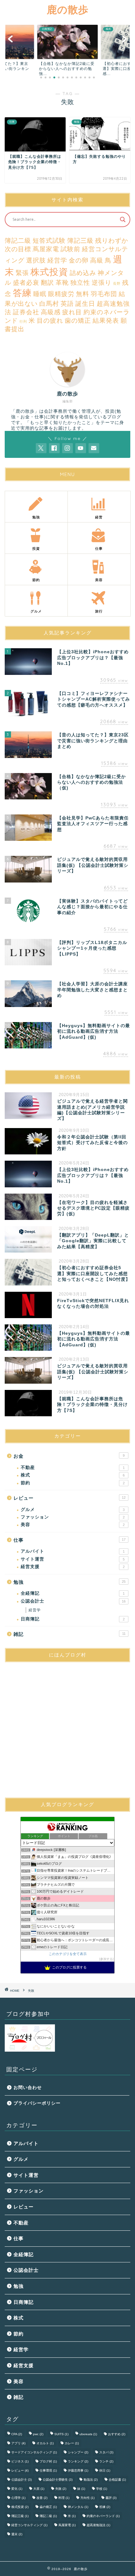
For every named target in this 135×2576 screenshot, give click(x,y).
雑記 (70, 1634)
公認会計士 (73, 1601)
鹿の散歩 (68, 9)
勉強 (70, 1582)
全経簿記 (73, 1593)
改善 (42, 2498)
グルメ (73, 1510)
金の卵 (79, 260)
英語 (67, 304)
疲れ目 (72, 312)
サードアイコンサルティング (34, 2452)
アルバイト (73, 1551)
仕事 (70, 1540)
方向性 (87, 2498)
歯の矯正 (78, 321)
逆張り (102, 283)
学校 (102, 2489)
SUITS (61, 2434)
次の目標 (18, 249)
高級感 (51, 312)
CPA (17, 2434)
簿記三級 (80, 241)
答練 (22, 293)
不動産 (73, 1468)
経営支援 (73, 1567)
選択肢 (36, 260)
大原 (39, 2489)
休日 (105, 2470)
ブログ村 (48, 2461)
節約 (73, 1483)
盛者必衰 (26, 283)
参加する (106, 1959)
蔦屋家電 (46, 249)
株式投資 (49, 272)
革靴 (62, 283)
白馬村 (49, 304)
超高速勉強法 (98, 2525)
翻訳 (47, 283)
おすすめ (117, 2434)
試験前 (70, 249)
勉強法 (91, 2480)
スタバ (106, 2452)
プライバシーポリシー (37, 2103)
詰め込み (83, 273)
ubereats (88, 2434)
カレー (72, 2443)
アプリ (18, 2443)
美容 (73, 1525)
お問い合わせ (28, 2088)
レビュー (70, 1498)
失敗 (61, 2489)
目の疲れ (50, 321)
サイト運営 (73, 1559)
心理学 (18, 2498)
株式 (73, 1475)
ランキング (78, 2461)
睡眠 (40, 294)
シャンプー (78, 2452)
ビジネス (20, 2461)
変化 (17, 2489)
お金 (69, 1456)
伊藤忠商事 (78, 2470)
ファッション (73, 1517)
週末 (17, 2534)
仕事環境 (48, 2470)
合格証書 (117, 2480)
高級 (97, 260)
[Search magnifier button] (123, 220)
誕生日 (85, 304)
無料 (83, 294)
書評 (111, 2498)
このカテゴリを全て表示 (68, 1954)
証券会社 (26, 312)
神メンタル (78, 2507)
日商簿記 (73, 1619)
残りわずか (112, 241)
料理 (64, 2498)
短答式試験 (49, 241)
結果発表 (106, 321)
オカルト (45, 2443)
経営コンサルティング (29, 2525)
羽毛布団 (104, 294)
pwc (38, 2434)
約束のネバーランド (103, 2516)
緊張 (22, 273)
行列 (23, 321)
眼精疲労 (61, 294)
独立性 (80, 283)
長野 (117, 284)
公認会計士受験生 (58, 2480)
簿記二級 (18, 241)
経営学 (57, 260)
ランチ (106, 2461)
